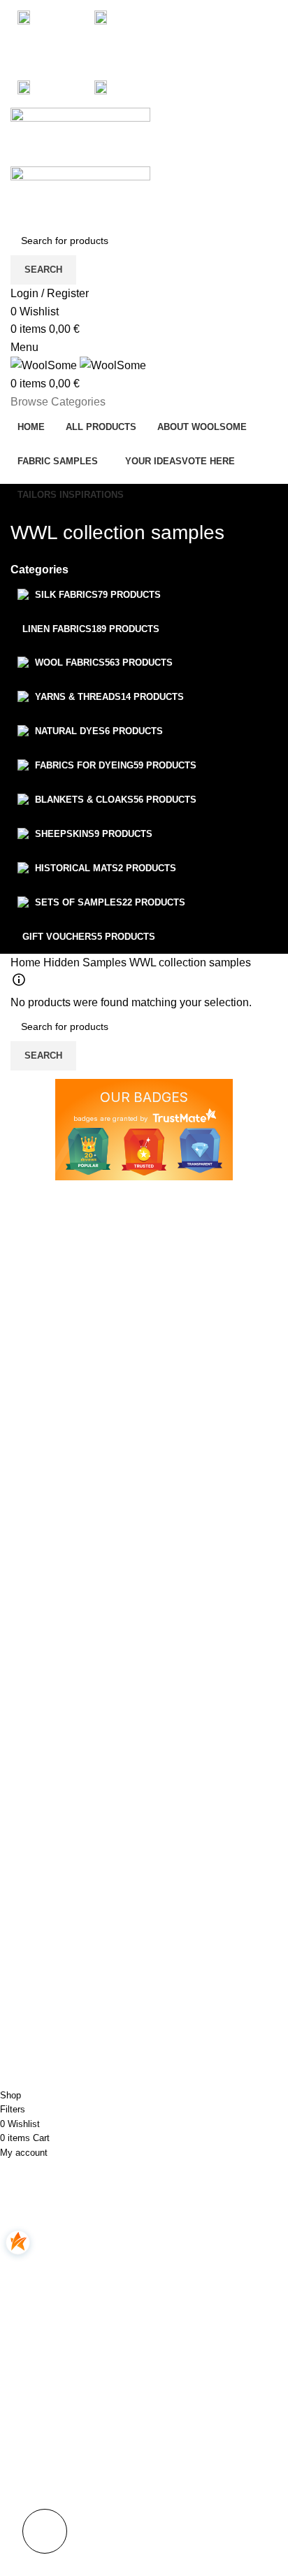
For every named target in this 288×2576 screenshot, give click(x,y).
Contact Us (179, 1947)
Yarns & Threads (48, 1995)
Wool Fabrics (39, 1923)
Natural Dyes (39, 2019)
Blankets (29, 1947)
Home (27, 963)
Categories (39, 570)
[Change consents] (45, 2531)
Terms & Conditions (197, 1923)
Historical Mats (43, 1971)
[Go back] (28, 501)
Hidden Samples (86, 963)
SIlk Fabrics (36, 1875)
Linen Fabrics (41, 1899)
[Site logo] (80, 136)
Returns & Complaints (203, 1899)
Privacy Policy (185, 1875)
